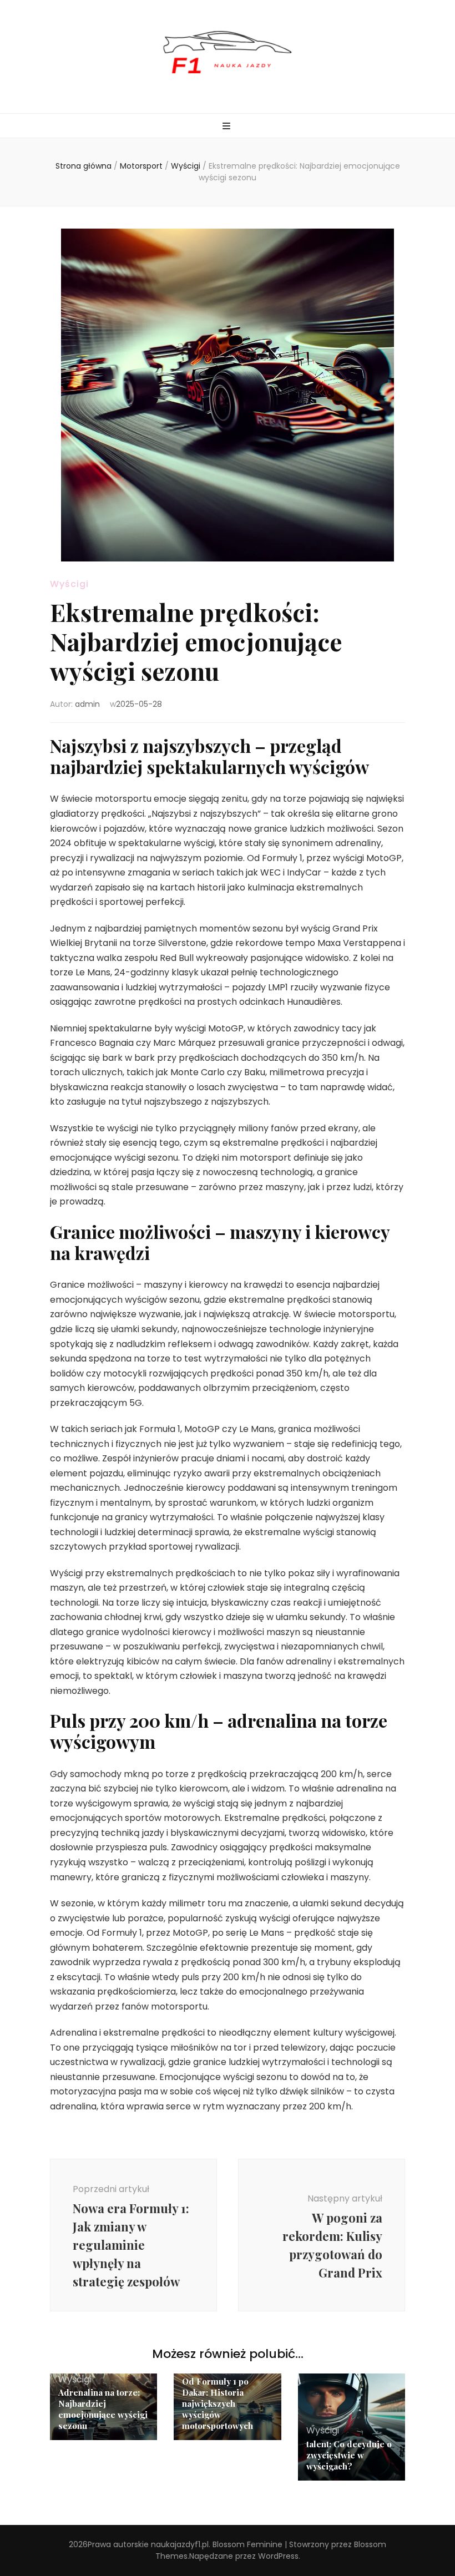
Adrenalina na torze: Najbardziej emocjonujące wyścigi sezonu (103, 2409)
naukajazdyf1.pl (180, 2544)
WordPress (278, 2556)
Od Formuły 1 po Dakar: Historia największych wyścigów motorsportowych (218, 2403)
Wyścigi (69, 584)
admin (87, 704)
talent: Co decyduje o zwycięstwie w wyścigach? (349, 2455)
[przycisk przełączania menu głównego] (228, 127)
